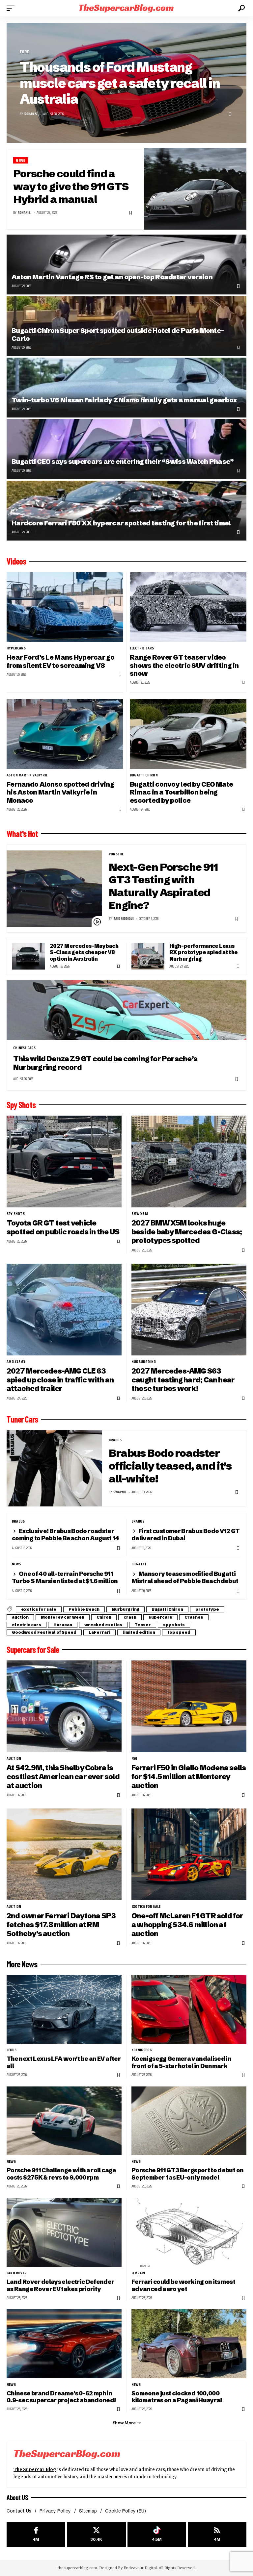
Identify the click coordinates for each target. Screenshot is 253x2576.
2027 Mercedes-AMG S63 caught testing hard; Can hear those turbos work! (183, 1380)
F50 (134, 1758)
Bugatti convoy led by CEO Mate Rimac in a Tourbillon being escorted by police (182, 792)
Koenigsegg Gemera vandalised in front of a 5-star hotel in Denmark (181, 2062)
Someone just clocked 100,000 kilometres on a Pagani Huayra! (177, 2397)
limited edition (139, 1632)
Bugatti (139, 1564)
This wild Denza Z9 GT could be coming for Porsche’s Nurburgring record (105, 1063)
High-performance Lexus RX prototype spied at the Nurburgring (204, 952)
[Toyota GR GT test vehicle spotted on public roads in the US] (64, 1162)
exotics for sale (39, 1609)
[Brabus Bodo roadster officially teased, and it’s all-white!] (54, 1468)
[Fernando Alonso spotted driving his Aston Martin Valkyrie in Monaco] (65, 734)
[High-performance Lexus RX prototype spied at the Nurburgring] (148, 956)
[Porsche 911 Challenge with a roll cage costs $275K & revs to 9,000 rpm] (64, 2121)
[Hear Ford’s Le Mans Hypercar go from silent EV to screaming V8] (65, 607)
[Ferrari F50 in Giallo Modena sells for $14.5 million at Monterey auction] (189, 1706)
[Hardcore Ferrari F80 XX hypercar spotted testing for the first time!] (126, 511)
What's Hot (22, 834)
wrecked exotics (103, 1625)
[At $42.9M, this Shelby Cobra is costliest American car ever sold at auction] (64, 1706)
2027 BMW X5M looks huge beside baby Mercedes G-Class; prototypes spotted (187, 1232)
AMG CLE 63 (16, 1362)
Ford (25, 52)
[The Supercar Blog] (126, 8)
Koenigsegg (142, 2050)
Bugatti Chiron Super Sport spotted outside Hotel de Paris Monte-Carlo (118, 334)
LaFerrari (99, 1632)
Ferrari (138, 2273)
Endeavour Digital (140, 2568)
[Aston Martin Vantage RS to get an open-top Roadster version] (126, 265)
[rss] (217, 2534)
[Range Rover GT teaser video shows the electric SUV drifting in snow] (188, 607)
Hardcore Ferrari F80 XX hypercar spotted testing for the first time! (121, 523)
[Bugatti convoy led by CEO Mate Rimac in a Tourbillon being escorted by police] (188, 734)
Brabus (115, 1440)
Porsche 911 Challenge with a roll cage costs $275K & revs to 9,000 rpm (61, 2174)
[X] (96, 2534)
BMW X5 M (140, 1214)
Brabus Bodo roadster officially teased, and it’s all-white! (170, 1466)
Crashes (194, 1617)
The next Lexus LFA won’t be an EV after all (64, 2062)
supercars (160, 1617)
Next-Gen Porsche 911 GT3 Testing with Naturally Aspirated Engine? (163, 886)
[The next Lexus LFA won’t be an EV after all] (64, 2009)
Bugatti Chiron (144, 775)
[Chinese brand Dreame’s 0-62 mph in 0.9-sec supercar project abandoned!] (64, 2344)
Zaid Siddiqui (124, 919)
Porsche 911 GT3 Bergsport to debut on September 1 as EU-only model (187, 2174)
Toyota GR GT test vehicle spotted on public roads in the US (63, 1227)
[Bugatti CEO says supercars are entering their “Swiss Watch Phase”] (126, 449)
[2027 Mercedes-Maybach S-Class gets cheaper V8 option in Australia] (28, 956)
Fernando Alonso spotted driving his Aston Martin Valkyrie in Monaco (60, 792)
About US (17, 2497)
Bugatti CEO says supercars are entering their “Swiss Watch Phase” (123, 461)
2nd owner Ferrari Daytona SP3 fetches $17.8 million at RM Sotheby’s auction (61, 1925)
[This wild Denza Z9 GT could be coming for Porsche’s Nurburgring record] (126, 1010)
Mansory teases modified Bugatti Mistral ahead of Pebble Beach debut (185, 1577)
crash (130, 1617)
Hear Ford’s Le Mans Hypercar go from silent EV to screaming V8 (60, 661)
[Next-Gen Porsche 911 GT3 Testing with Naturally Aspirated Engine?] (54, 889)
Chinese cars (24, 1048)
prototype (207, 1609)
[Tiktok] (157, 2534)
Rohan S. (31, 114)
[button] (12, 8)
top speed (179, 1632)
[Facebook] (36, 2534)
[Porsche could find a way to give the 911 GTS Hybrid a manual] (195, 189)
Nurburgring (144, 1362)
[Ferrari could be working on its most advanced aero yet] (189, 2232)
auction (20, 1617)
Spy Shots (21, 1105)
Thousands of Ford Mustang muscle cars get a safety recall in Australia (120, 83)
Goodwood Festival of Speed (44, 1632)
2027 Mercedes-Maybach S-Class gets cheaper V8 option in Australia (84, 952)
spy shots (16, 1214)
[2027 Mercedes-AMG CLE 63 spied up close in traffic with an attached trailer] (64, 1310)
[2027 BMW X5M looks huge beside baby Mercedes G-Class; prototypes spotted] (189, 1162)
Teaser (143, 1625)
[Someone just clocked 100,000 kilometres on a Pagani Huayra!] (189, 2344)
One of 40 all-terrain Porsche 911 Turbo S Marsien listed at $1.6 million (65, 1577)
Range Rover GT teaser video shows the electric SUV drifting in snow (184, 665)
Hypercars (16, 648)
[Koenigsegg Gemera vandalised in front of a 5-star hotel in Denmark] (189, 2009)
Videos (16, 561)
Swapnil (120, 1492)
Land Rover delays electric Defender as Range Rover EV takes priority (60, 2285)
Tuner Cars (22, 1419)
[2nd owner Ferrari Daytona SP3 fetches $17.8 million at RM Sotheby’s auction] (64, 1854)
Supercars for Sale (33, 1650)
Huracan (63, 1625)
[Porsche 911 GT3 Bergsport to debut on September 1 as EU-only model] (189, 2121)
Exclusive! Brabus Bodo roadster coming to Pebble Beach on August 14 (66, 1535)
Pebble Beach (84, 1609)
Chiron (104, 1617)
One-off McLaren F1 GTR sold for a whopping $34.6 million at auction (187, 1925)
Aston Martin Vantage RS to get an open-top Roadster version (112, 277)
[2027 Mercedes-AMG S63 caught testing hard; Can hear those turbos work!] (189, 1310)
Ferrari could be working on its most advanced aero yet (183, 2285)
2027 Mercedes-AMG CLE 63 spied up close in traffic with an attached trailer (60, 1380)
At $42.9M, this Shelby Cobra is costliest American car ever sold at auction (63, 1777)
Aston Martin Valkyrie (27, 775)
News (20, 160)
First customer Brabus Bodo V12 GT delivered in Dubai (186, 1535)
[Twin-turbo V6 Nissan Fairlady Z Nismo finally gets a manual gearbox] (126, 388)
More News (22, 1964)
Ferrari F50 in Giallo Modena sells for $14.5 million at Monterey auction (189, 1777)
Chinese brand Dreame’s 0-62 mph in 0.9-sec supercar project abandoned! (61, 2397)
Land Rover (17, 2273)
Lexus (12, 2050)
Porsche (116, 854)
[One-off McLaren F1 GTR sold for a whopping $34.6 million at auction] (189, 1854)
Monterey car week (63, 1617)
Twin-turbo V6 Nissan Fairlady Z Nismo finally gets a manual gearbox (124, 400)
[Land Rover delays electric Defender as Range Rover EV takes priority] (64, 2232)
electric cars (142, 648)
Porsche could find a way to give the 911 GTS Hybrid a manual (71, 186)
